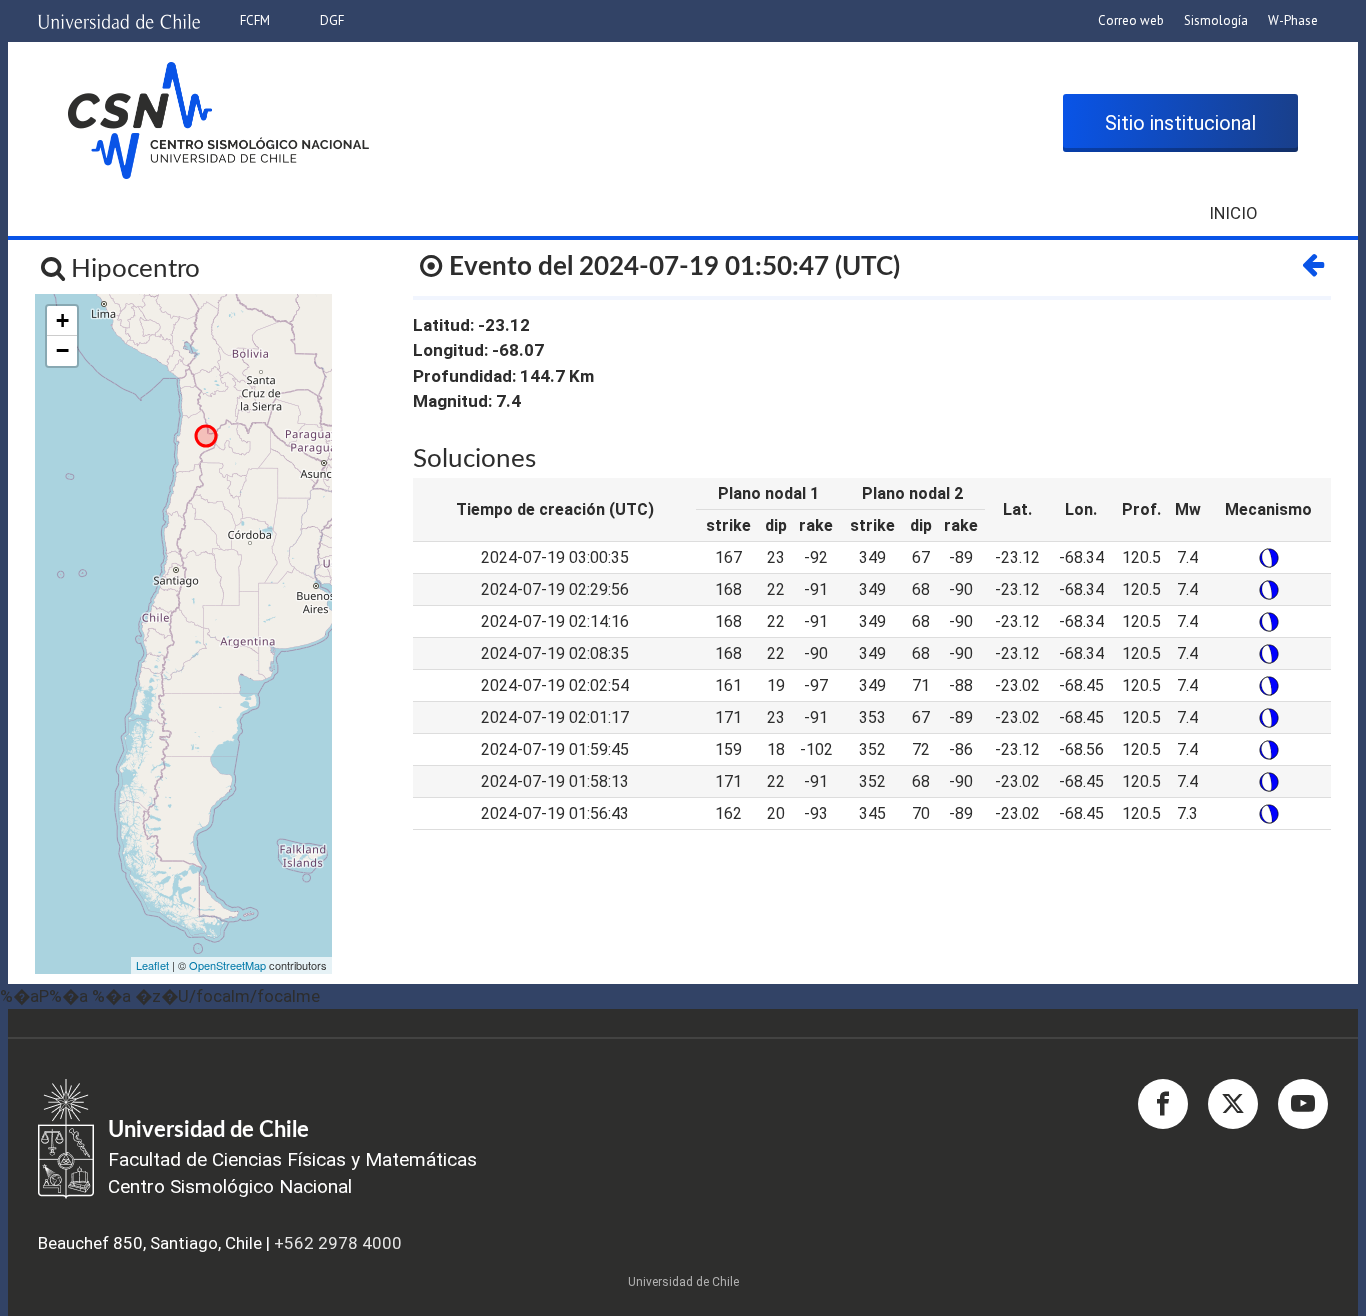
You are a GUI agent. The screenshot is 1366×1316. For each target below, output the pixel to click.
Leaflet (152, 965)
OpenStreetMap (227, 965)
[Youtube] (1303, 1104)
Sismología (1216, 20)
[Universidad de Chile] (119, 14)
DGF (332, 20)
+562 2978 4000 (338, 1243)
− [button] (62, 350)
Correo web (1131, 20)
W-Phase (1293, 20)
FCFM (255, 20)
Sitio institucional (1180, 123)
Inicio (1233, 213)
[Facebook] (1163, 1104)
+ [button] (62, 320)
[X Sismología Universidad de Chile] (1233, 1104)
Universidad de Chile (683, 1282)
